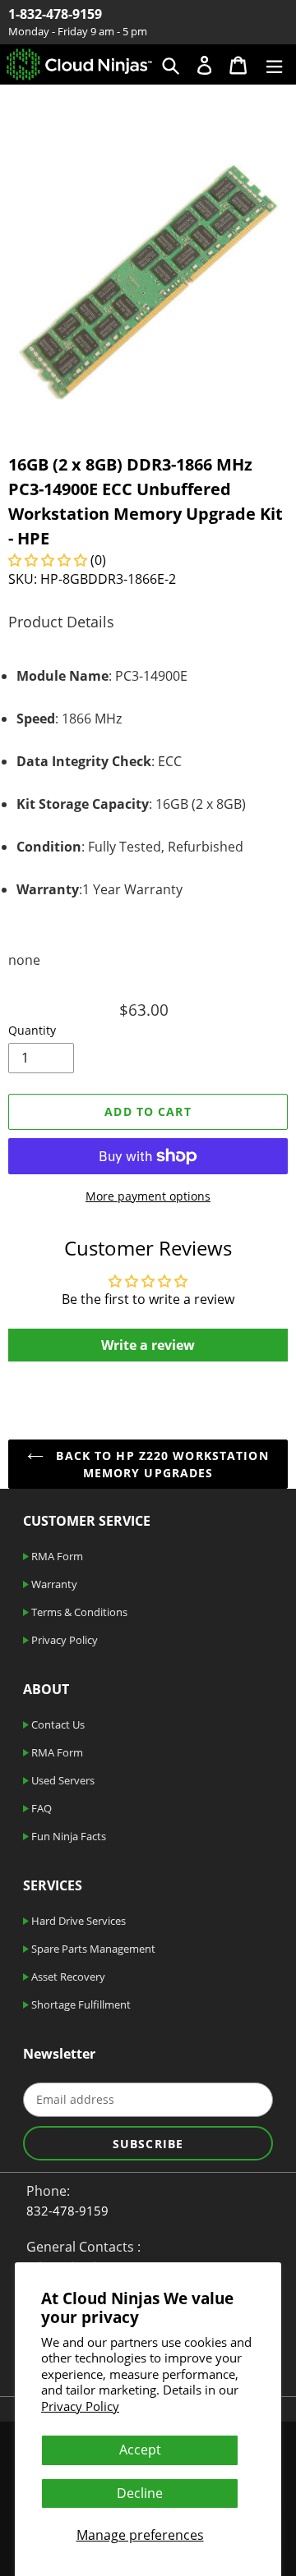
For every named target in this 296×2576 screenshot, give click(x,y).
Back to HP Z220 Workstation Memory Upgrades (160, 1464)
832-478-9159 (67, 2211)
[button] (48, 560)
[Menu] (274, 64)
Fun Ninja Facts (67, 1836)
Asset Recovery (67, 1977)
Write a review (148, 1345)
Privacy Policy (80, 2406)
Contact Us (57, 1724)
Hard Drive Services (77, 1921)
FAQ (40, 1808)
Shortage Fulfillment (80, 2004)
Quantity (32, 1030)
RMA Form (56, 1556)
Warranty (53, 1584)
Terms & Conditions (78, 1612)
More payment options (148, 1196)
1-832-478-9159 (55, 14)
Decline (140, 2493)
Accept (140, 2450)
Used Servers (62, 1780)
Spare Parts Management (92, 1949)
